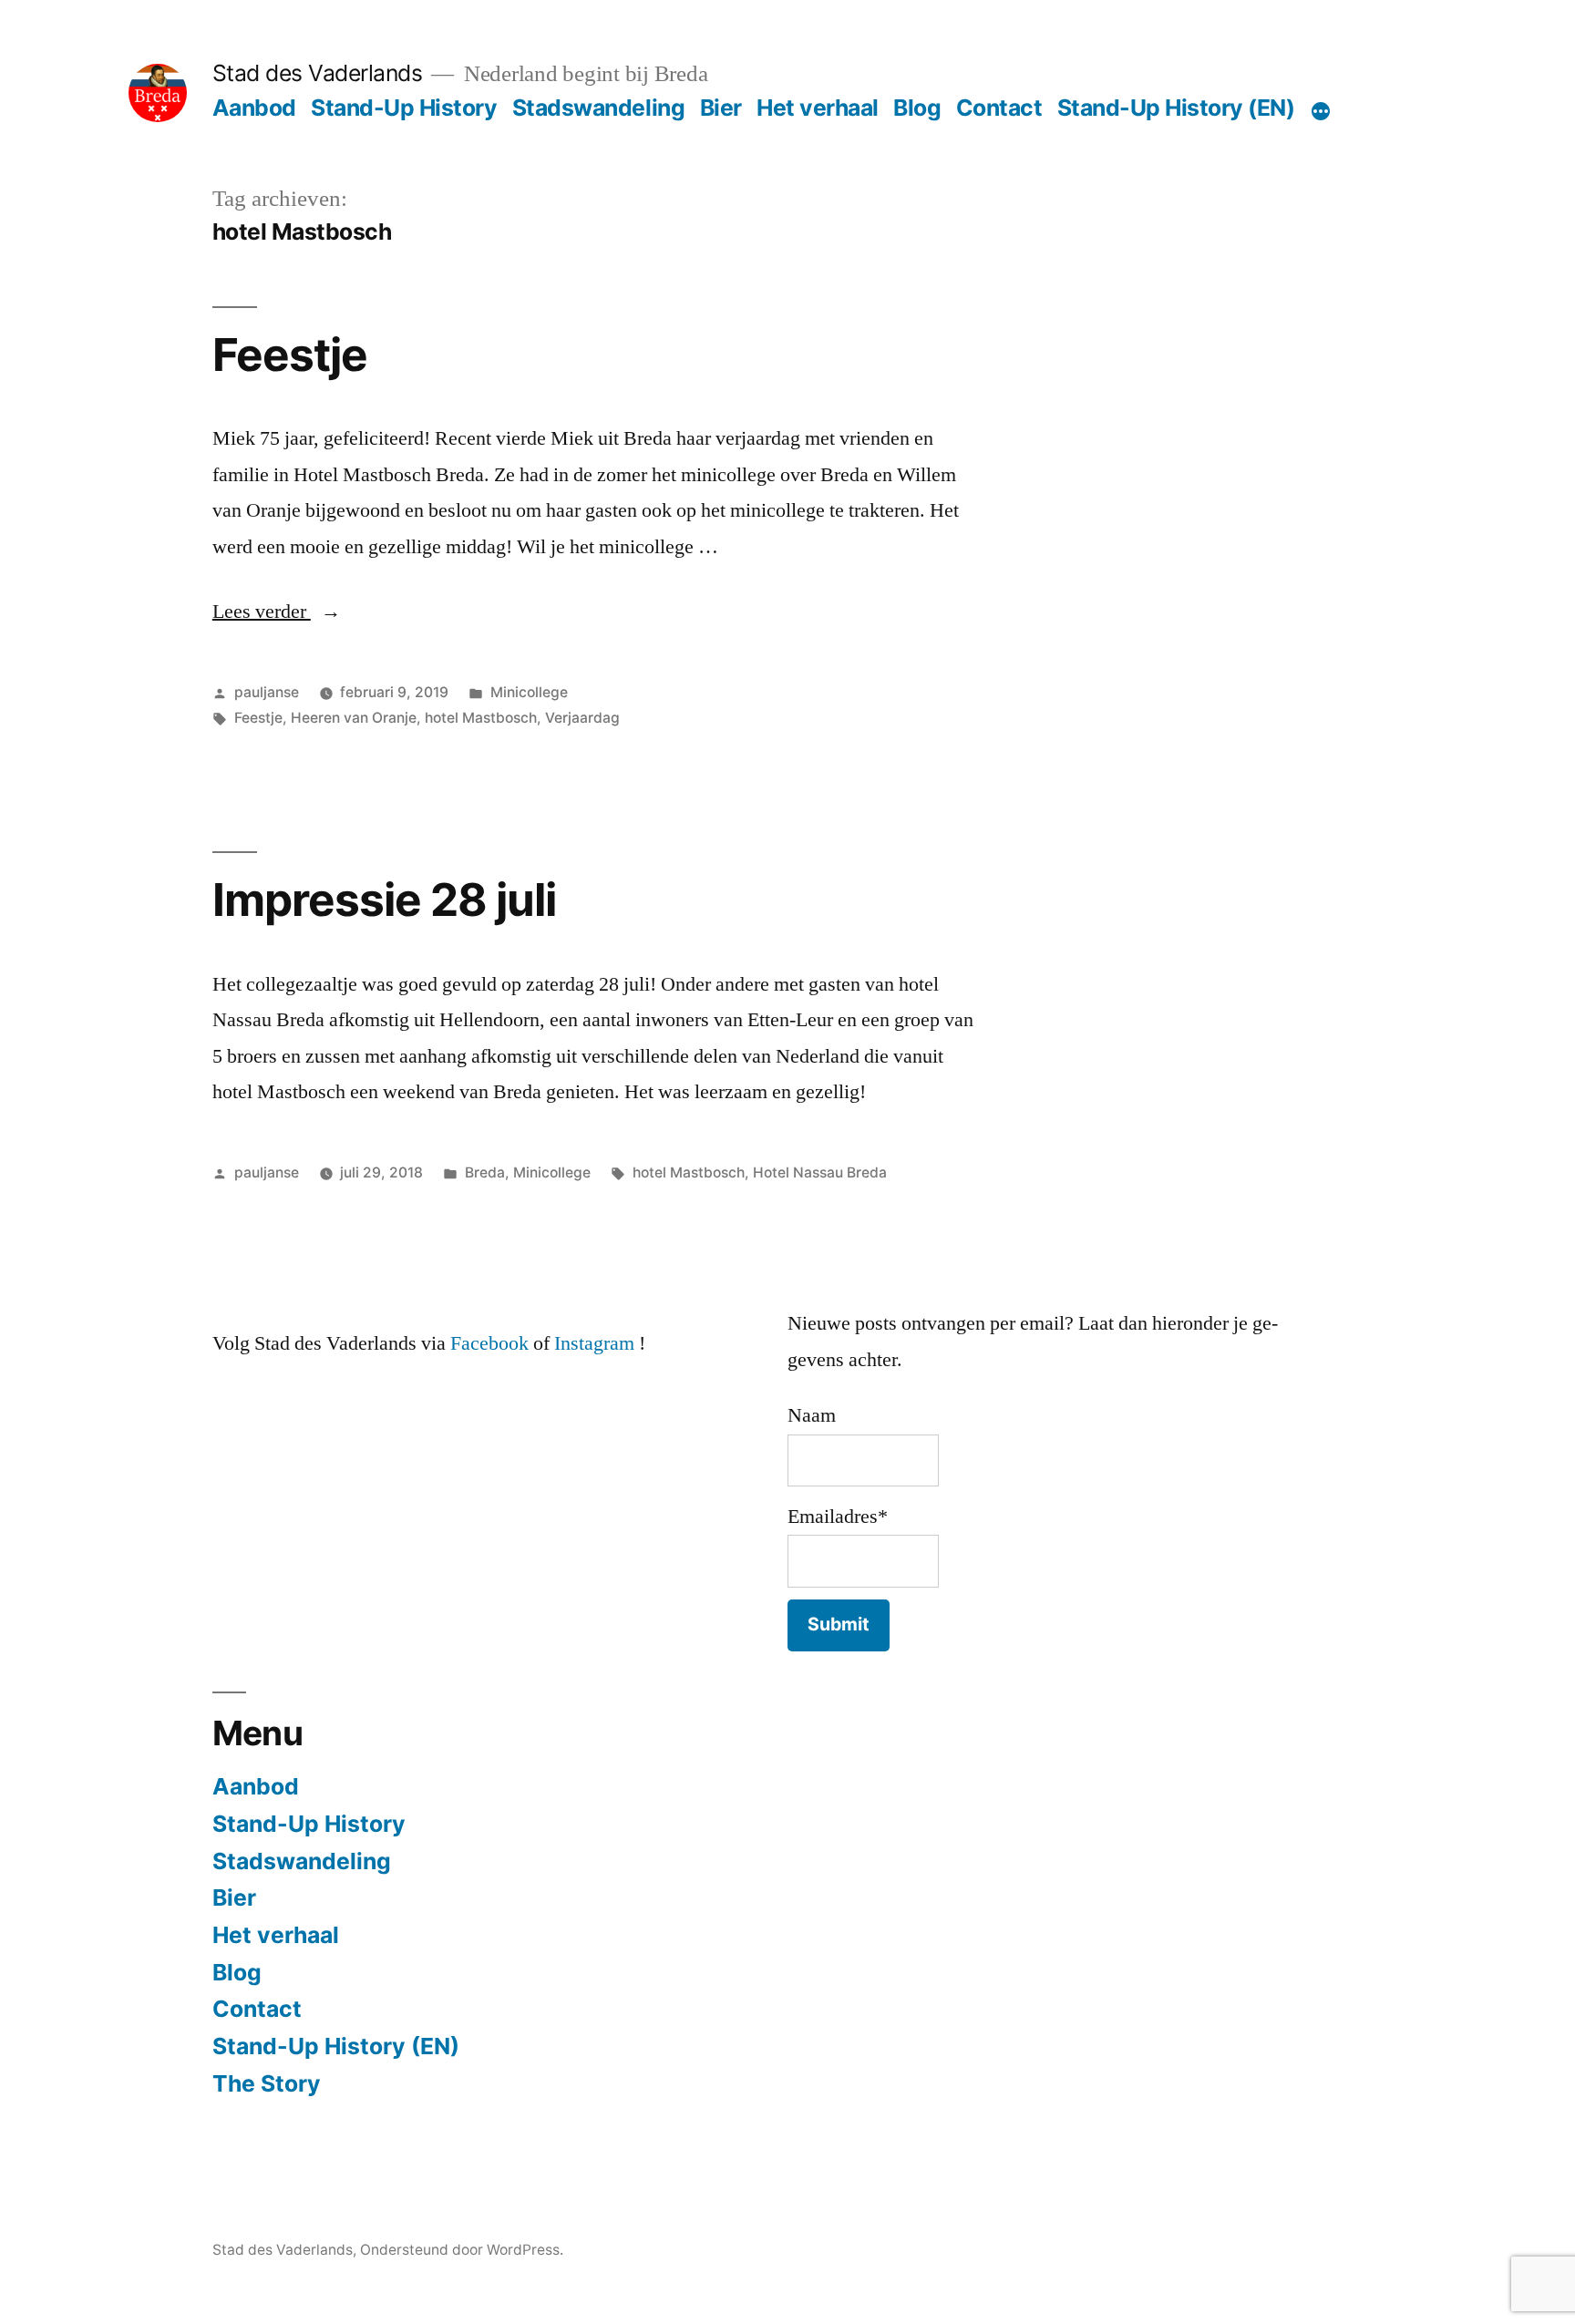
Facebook (489, 1343)
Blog (917, 108)
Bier (721, 108)
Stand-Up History (404, 108)
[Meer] (1321, 111)
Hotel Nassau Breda (820, 1172)
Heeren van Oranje (354, 718)
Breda (485, 1172)
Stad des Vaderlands (318, 73)
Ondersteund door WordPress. (462, 2250)
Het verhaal (818, 108)
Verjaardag (582, 718)
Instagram (594, 1343)
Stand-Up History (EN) (1176, 108)
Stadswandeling (598, 108)
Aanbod (254, 108)
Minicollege (529, 692)
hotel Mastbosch (481, 718)
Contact (999, 108)
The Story (267, 2083)
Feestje (290, 355)
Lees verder (277, 612)
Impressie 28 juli (384, 900)
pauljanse (267, 692)
